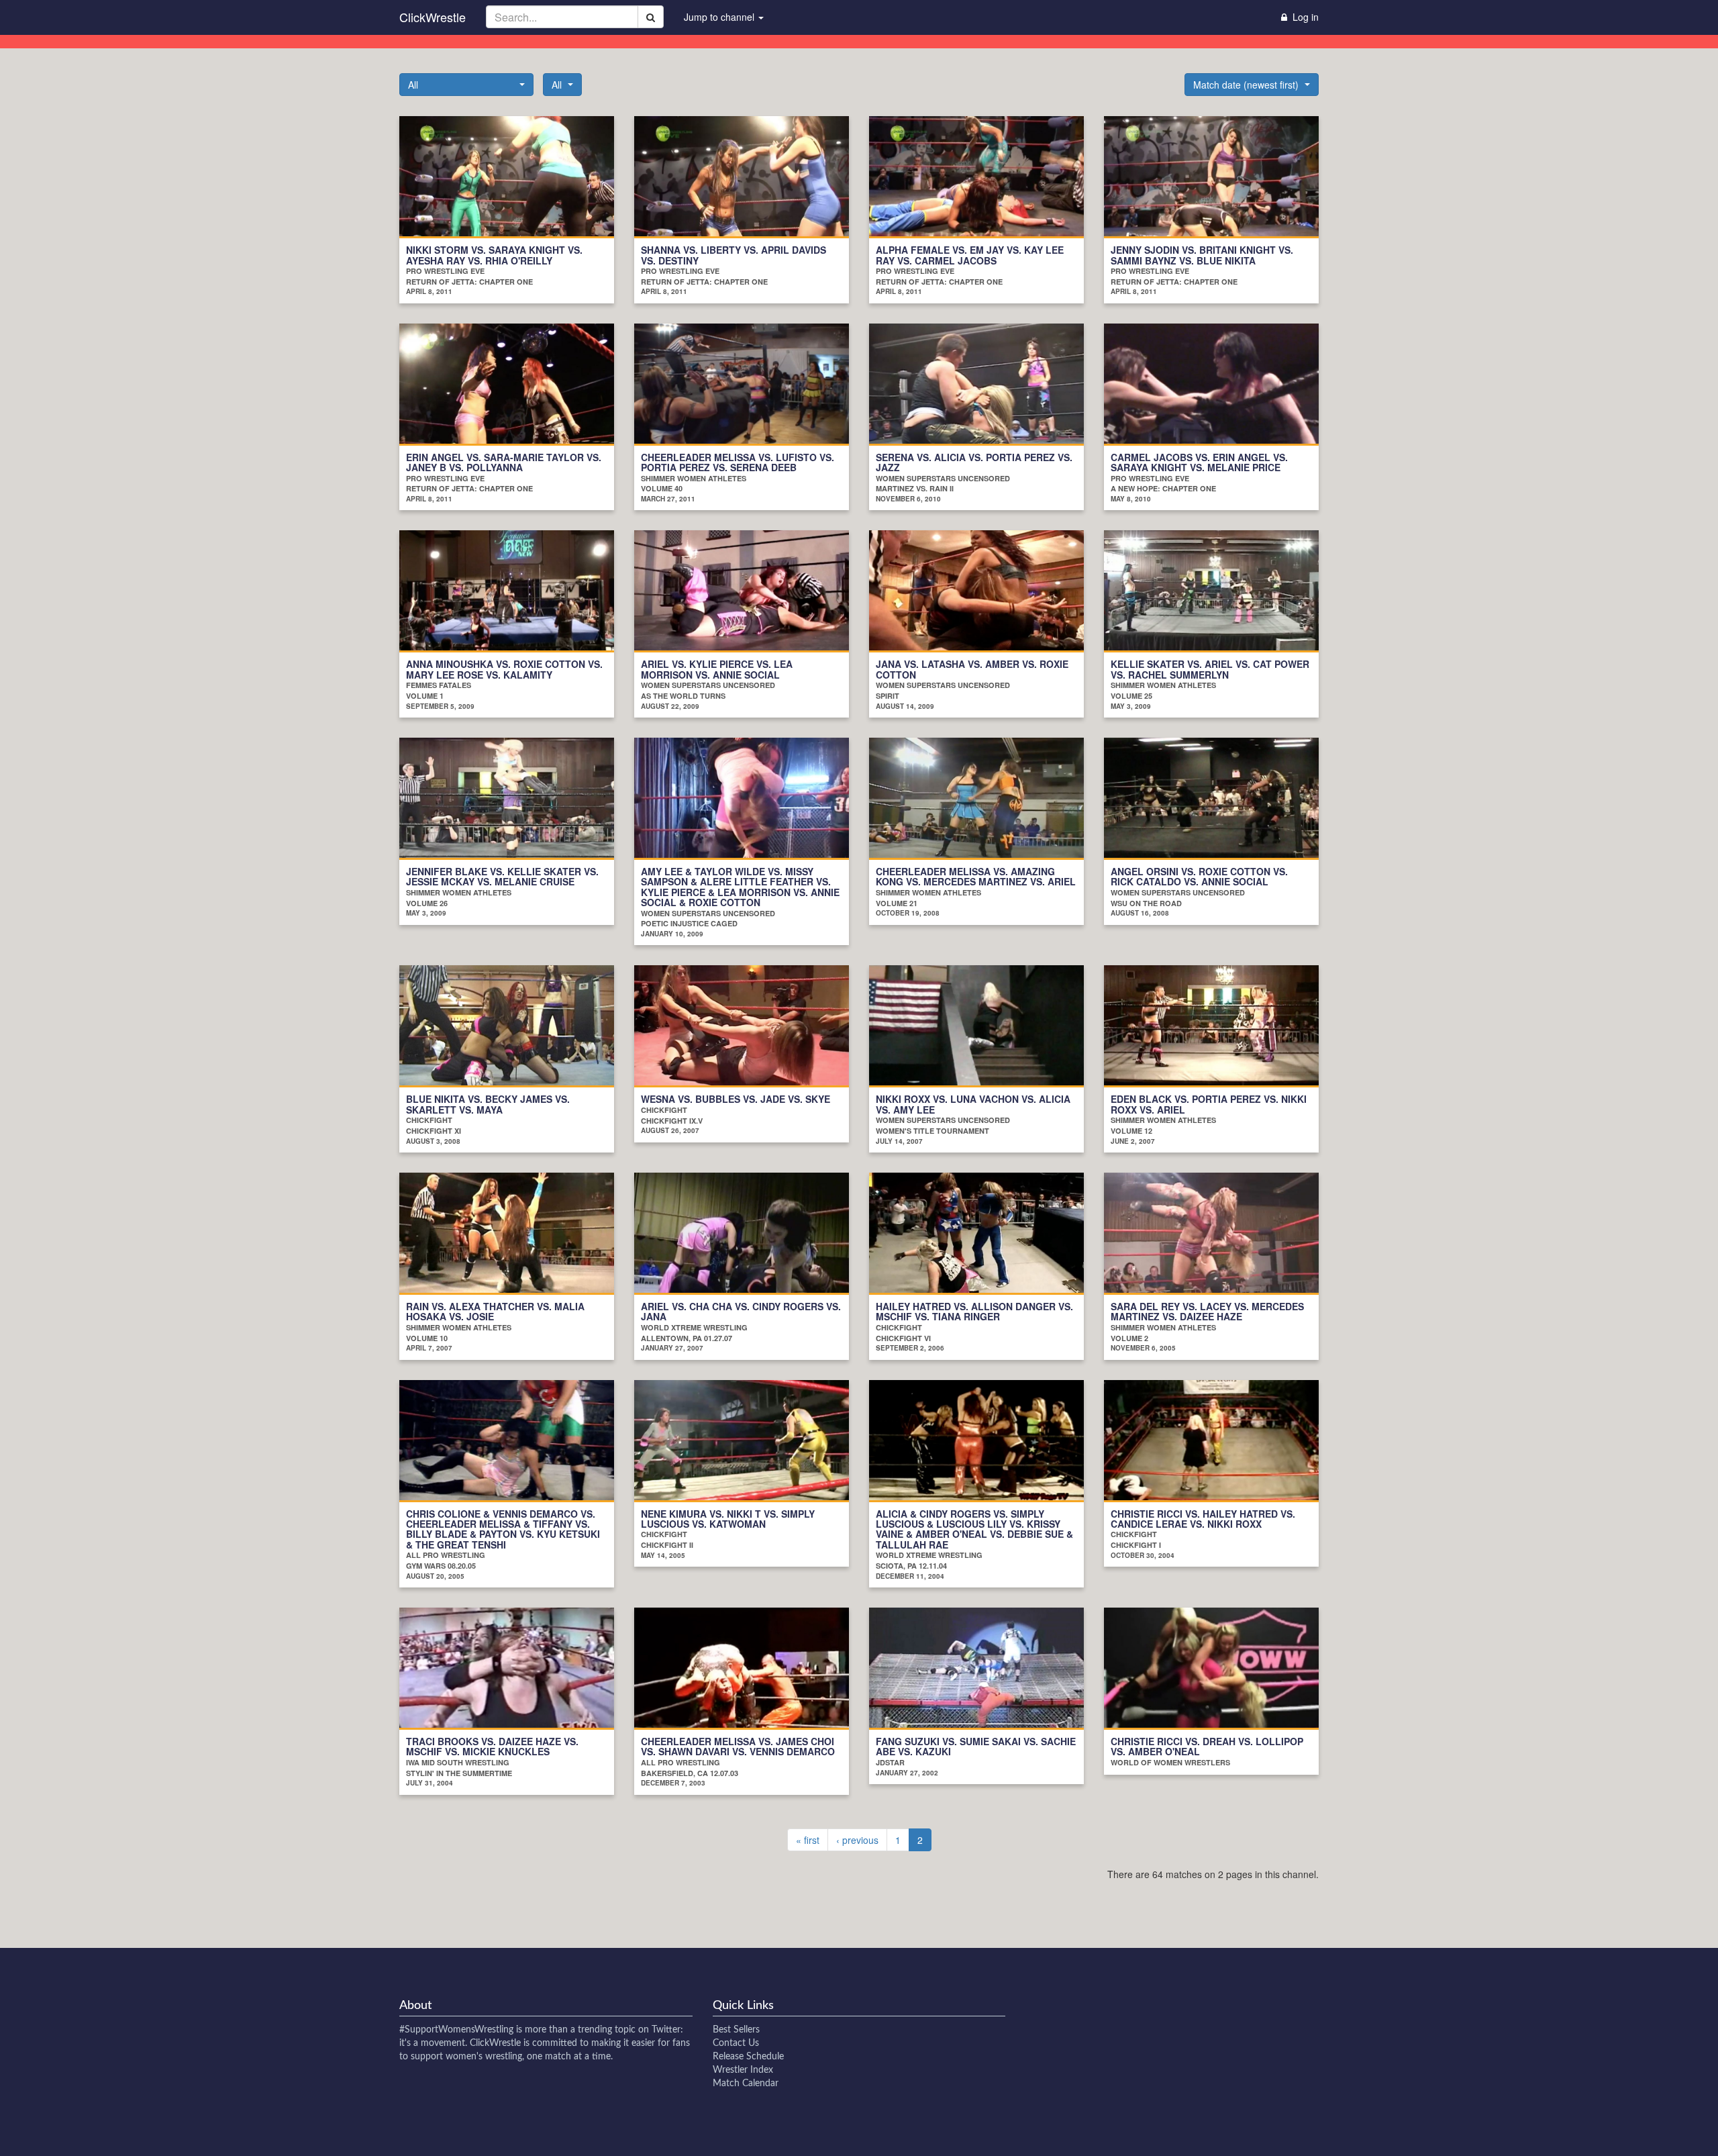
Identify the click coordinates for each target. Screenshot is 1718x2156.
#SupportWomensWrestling (456, 2030)
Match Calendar (746, 2084)
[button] (466, 85)
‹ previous (857, 1840)
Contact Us (736, 2043)
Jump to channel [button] (720, 17)
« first (808, 1840)
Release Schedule (748, 2057)
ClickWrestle (433, 17)
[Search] (651, 17)
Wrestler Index (743, 2070)
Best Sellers (736, 2030)
